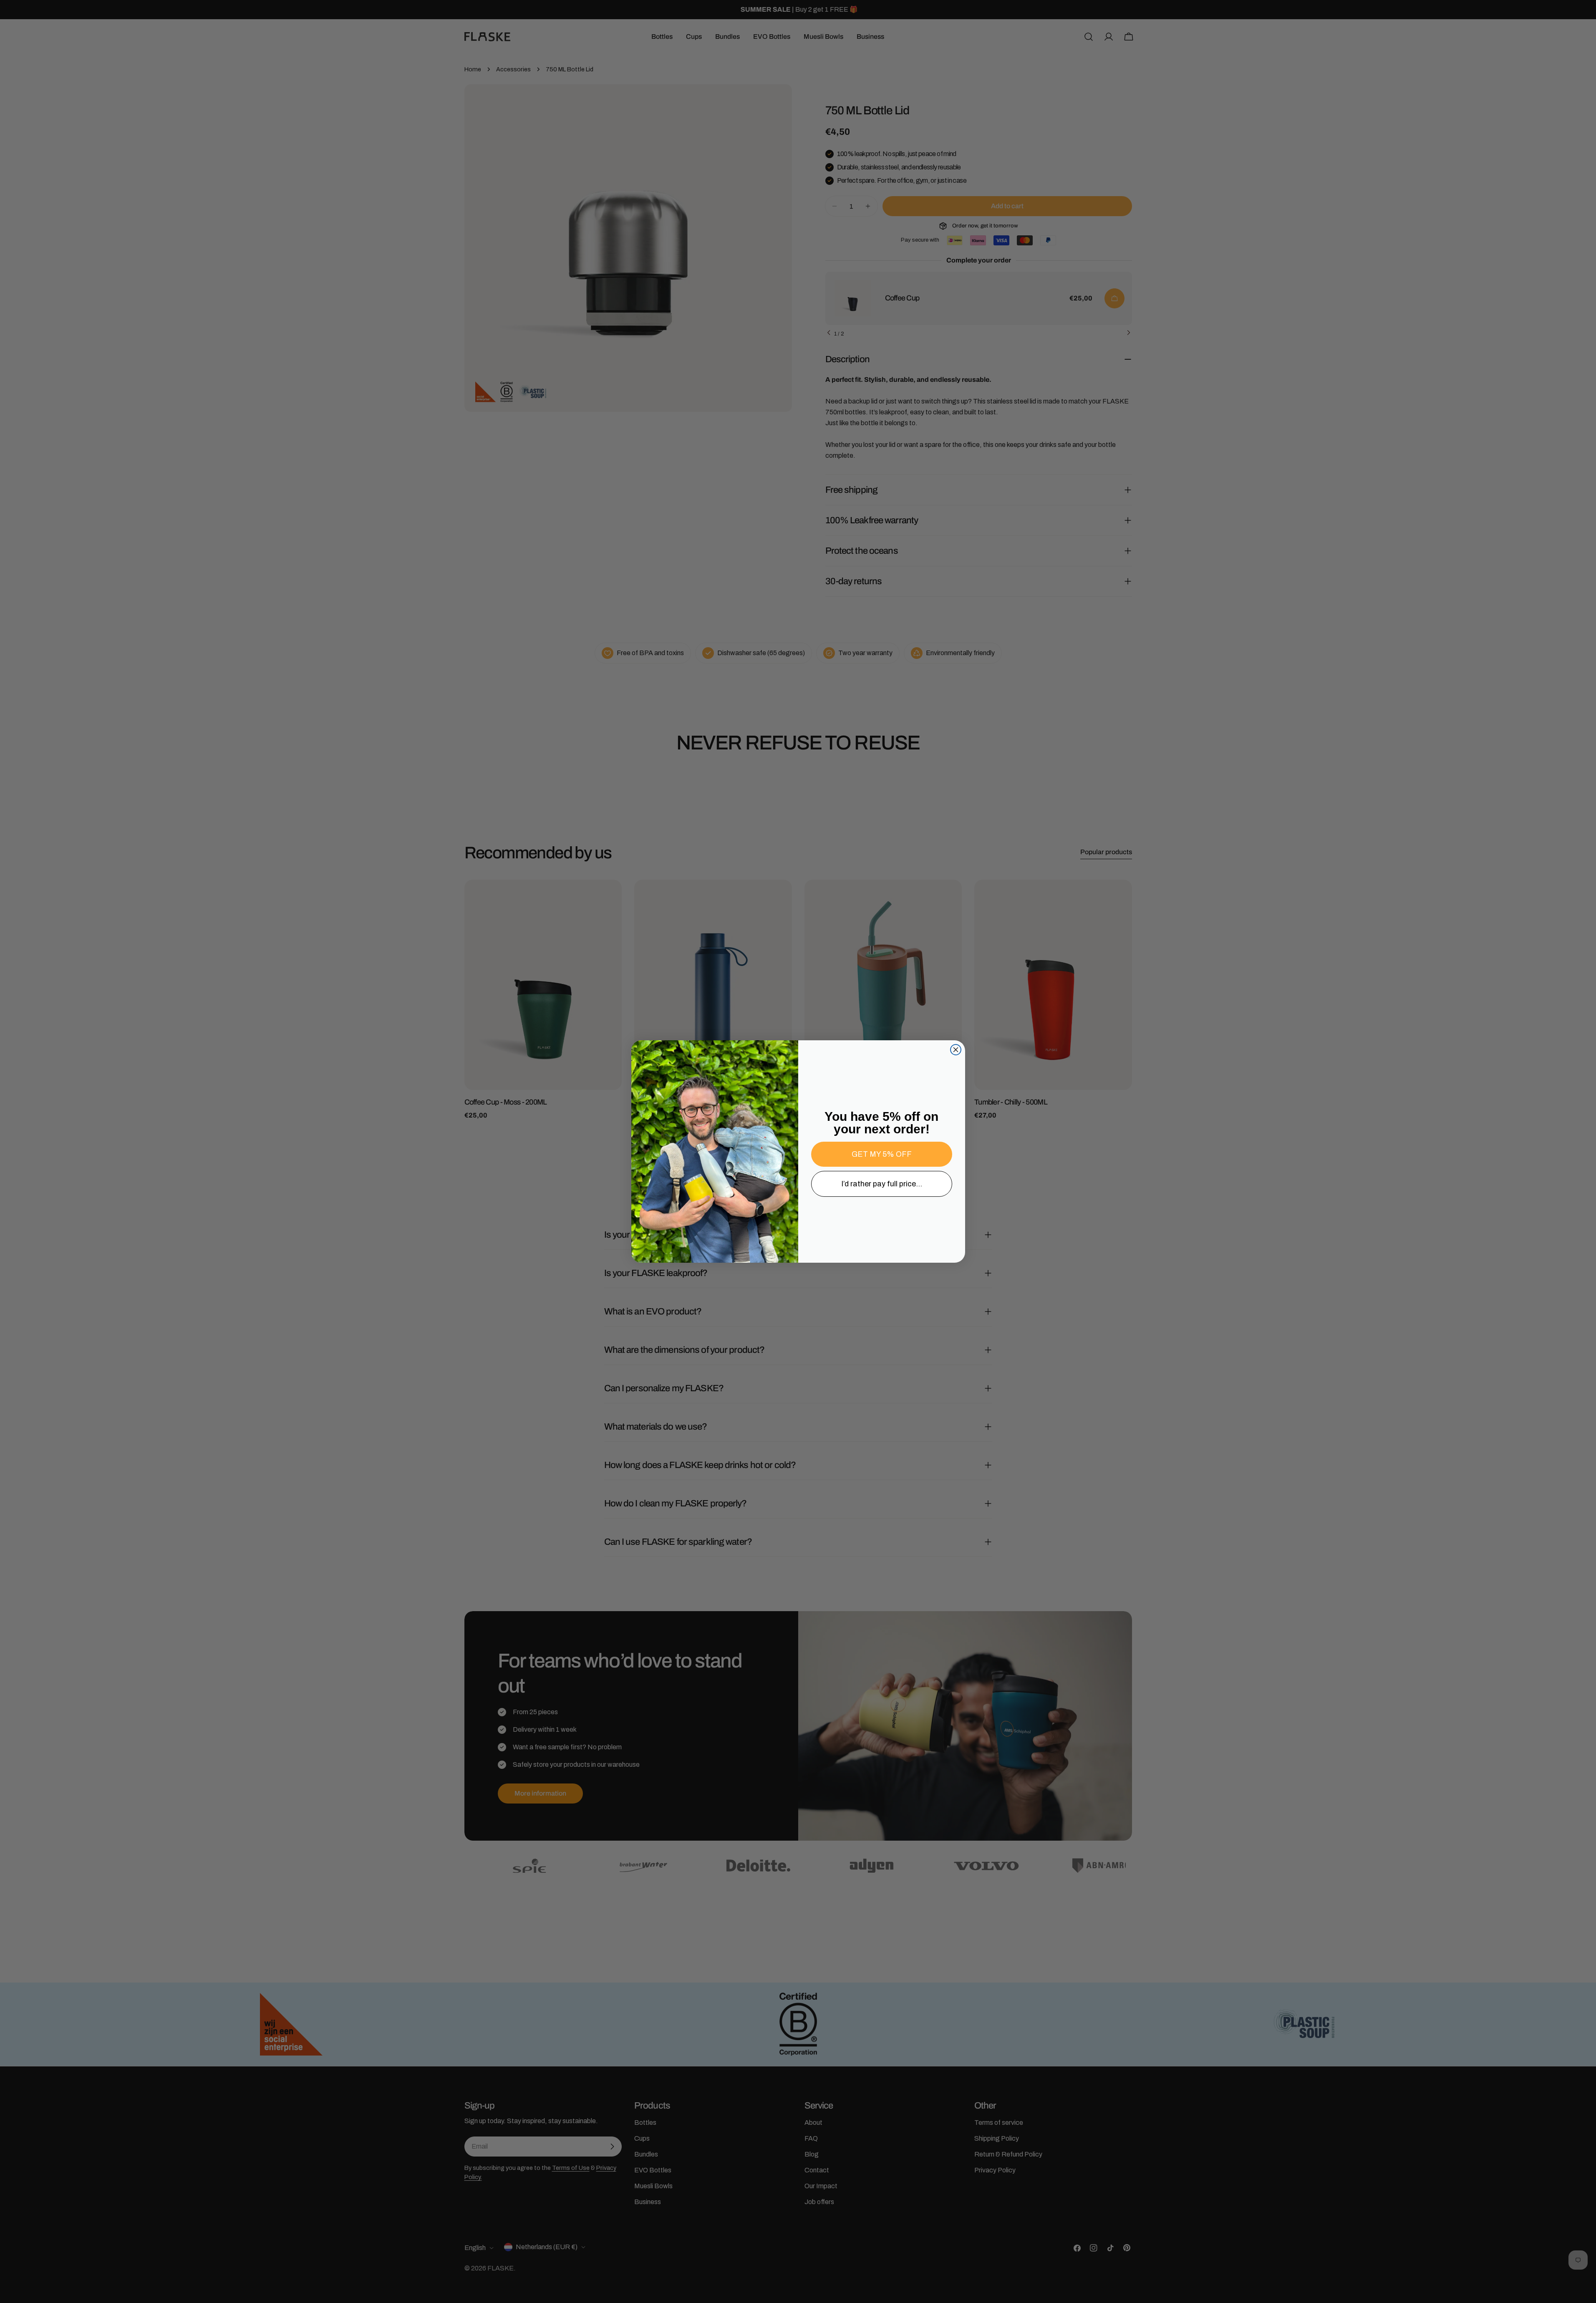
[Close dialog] (956, 1050)
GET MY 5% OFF (882, 1154)
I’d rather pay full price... (882, 1184)
